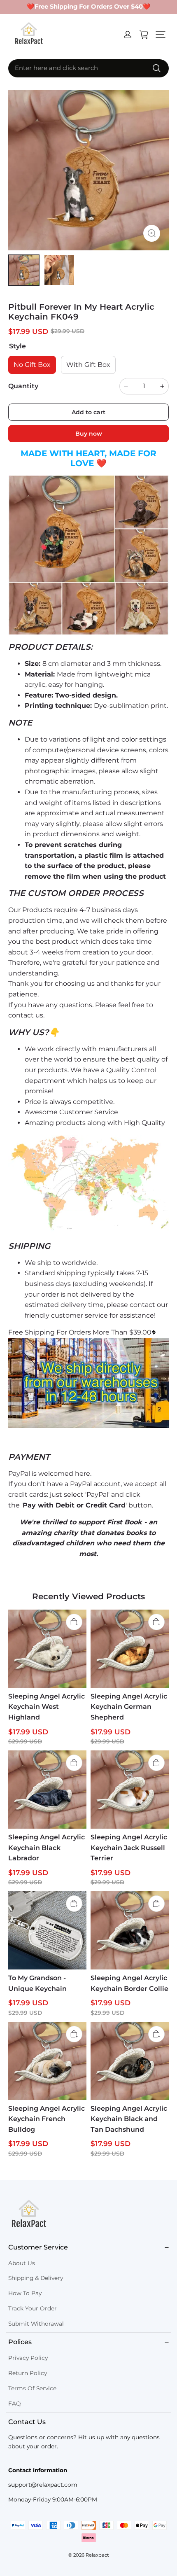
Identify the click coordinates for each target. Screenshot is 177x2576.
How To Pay (25, 2293)
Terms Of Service (32, 2388)
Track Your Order (33, 2308)
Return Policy (28, 2373)
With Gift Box (88, 365)
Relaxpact (97, 2555)
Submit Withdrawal (36, 2324)
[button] (161, 35)
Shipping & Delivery (36, 2278)
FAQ (15, 2403)
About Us (22, 2263)
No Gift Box (32, 365)
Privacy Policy (28, 2358)
